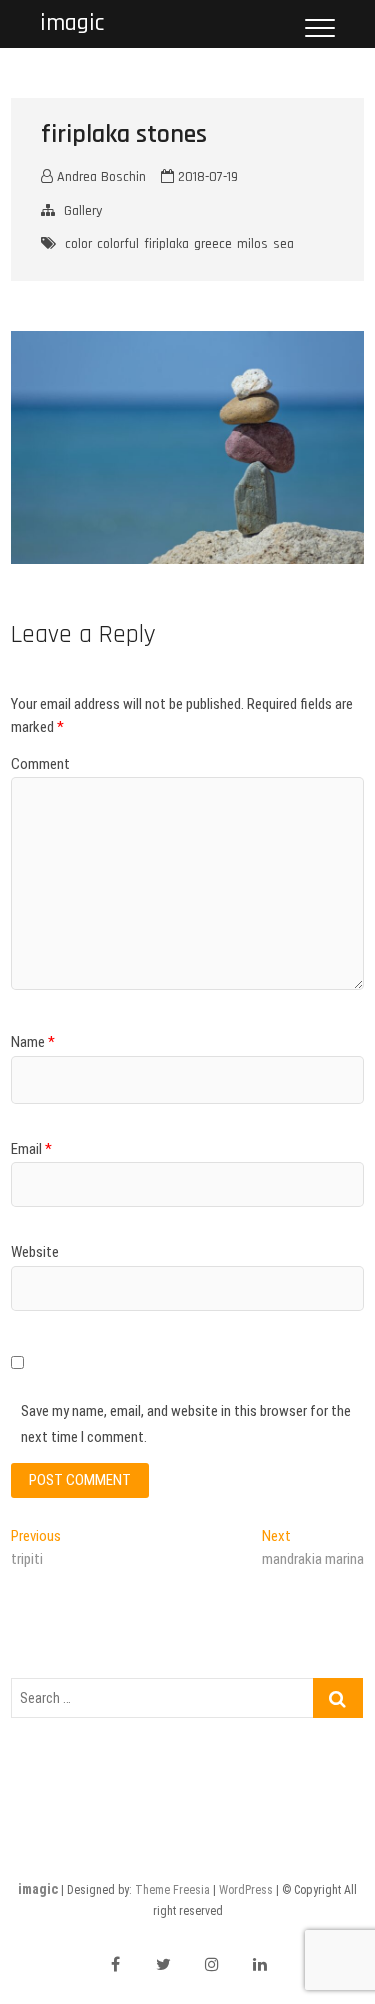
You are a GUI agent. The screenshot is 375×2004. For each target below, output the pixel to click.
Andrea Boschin (99, 177)
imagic (72, 23)
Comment (40, 764)
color (78, 244)
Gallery (83, 211)
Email (31, 1149)
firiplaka (166, 244)
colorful (118, 244)
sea (283, 244)
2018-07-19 (206, 177)
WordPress (246, 1890)
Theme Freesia (172, 1890)
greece (213, 244)
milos (252, 244)
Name (33, 1042)
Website (35, 1252)
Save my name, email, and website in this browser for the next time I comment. (186, 1424)
